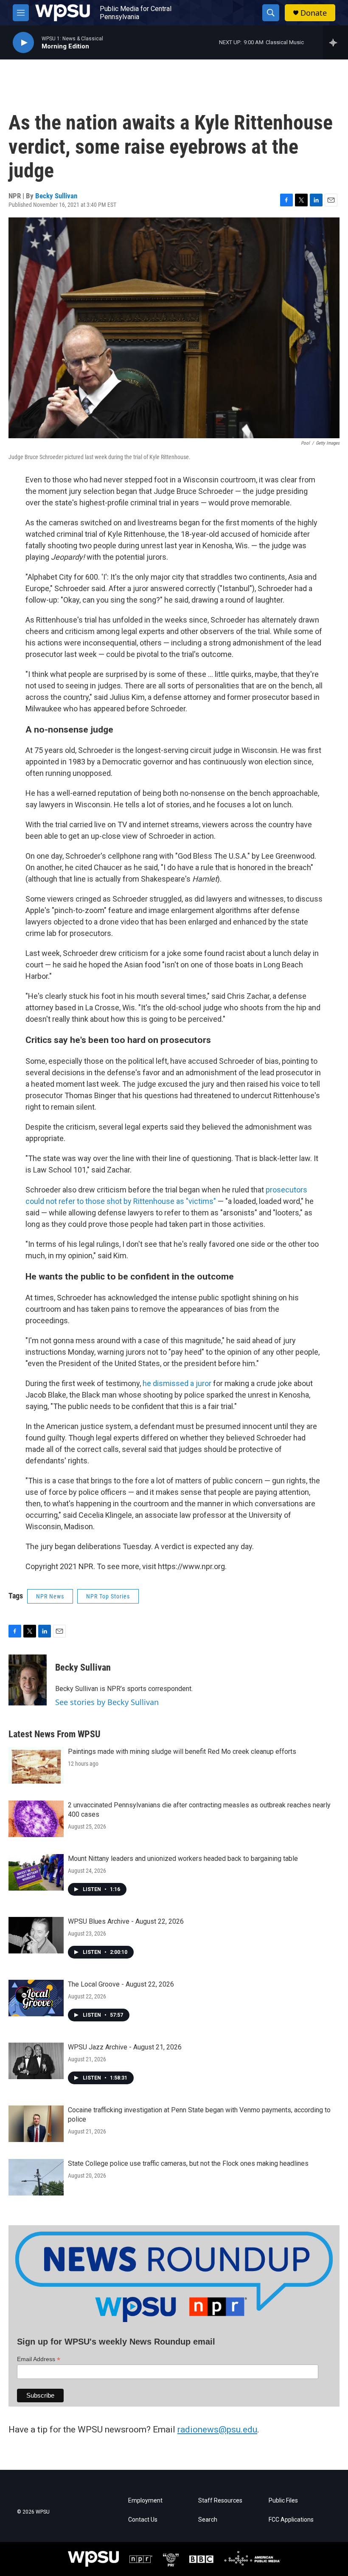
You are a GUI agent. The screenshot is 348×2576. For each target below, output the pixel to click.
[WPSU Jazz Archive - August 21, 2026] (36, 2061)
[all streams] (335, 42)
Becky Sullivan (56, 196)
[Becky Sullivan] (28, 1680)
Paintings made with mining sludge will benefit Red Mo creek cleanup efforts (182, 1752)
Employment (145, 2501)
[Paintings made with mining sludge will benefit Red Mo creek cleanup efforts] (36, 1765)
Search (208, 2520)
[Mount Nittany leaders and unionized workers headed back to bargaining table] (36, 1872)
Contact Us (143, 2520)
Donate (314, 13)
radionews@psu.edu (217, 2429)
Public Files (283, 2501)
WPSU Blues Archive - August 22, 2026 (126, 1921)
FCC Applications (291, 2520)
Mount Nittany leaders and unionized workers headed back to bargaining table (183, 1859)
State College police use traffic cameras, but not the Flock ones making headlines (188, 2163)
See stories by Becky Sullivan (107, 1702)
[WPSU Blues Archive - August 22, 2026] (36, 1935)
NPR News (50, 1596)
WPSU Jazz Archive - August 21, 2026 (125, 2047)
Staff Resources (220, 2501)
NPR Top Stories (108, 1596)
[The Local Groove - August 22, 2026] (36, 1998)
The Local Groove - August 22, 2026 (121, 1984)
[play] (23, 43)
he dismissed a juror (177, 1383)
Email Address (39, 2359)
